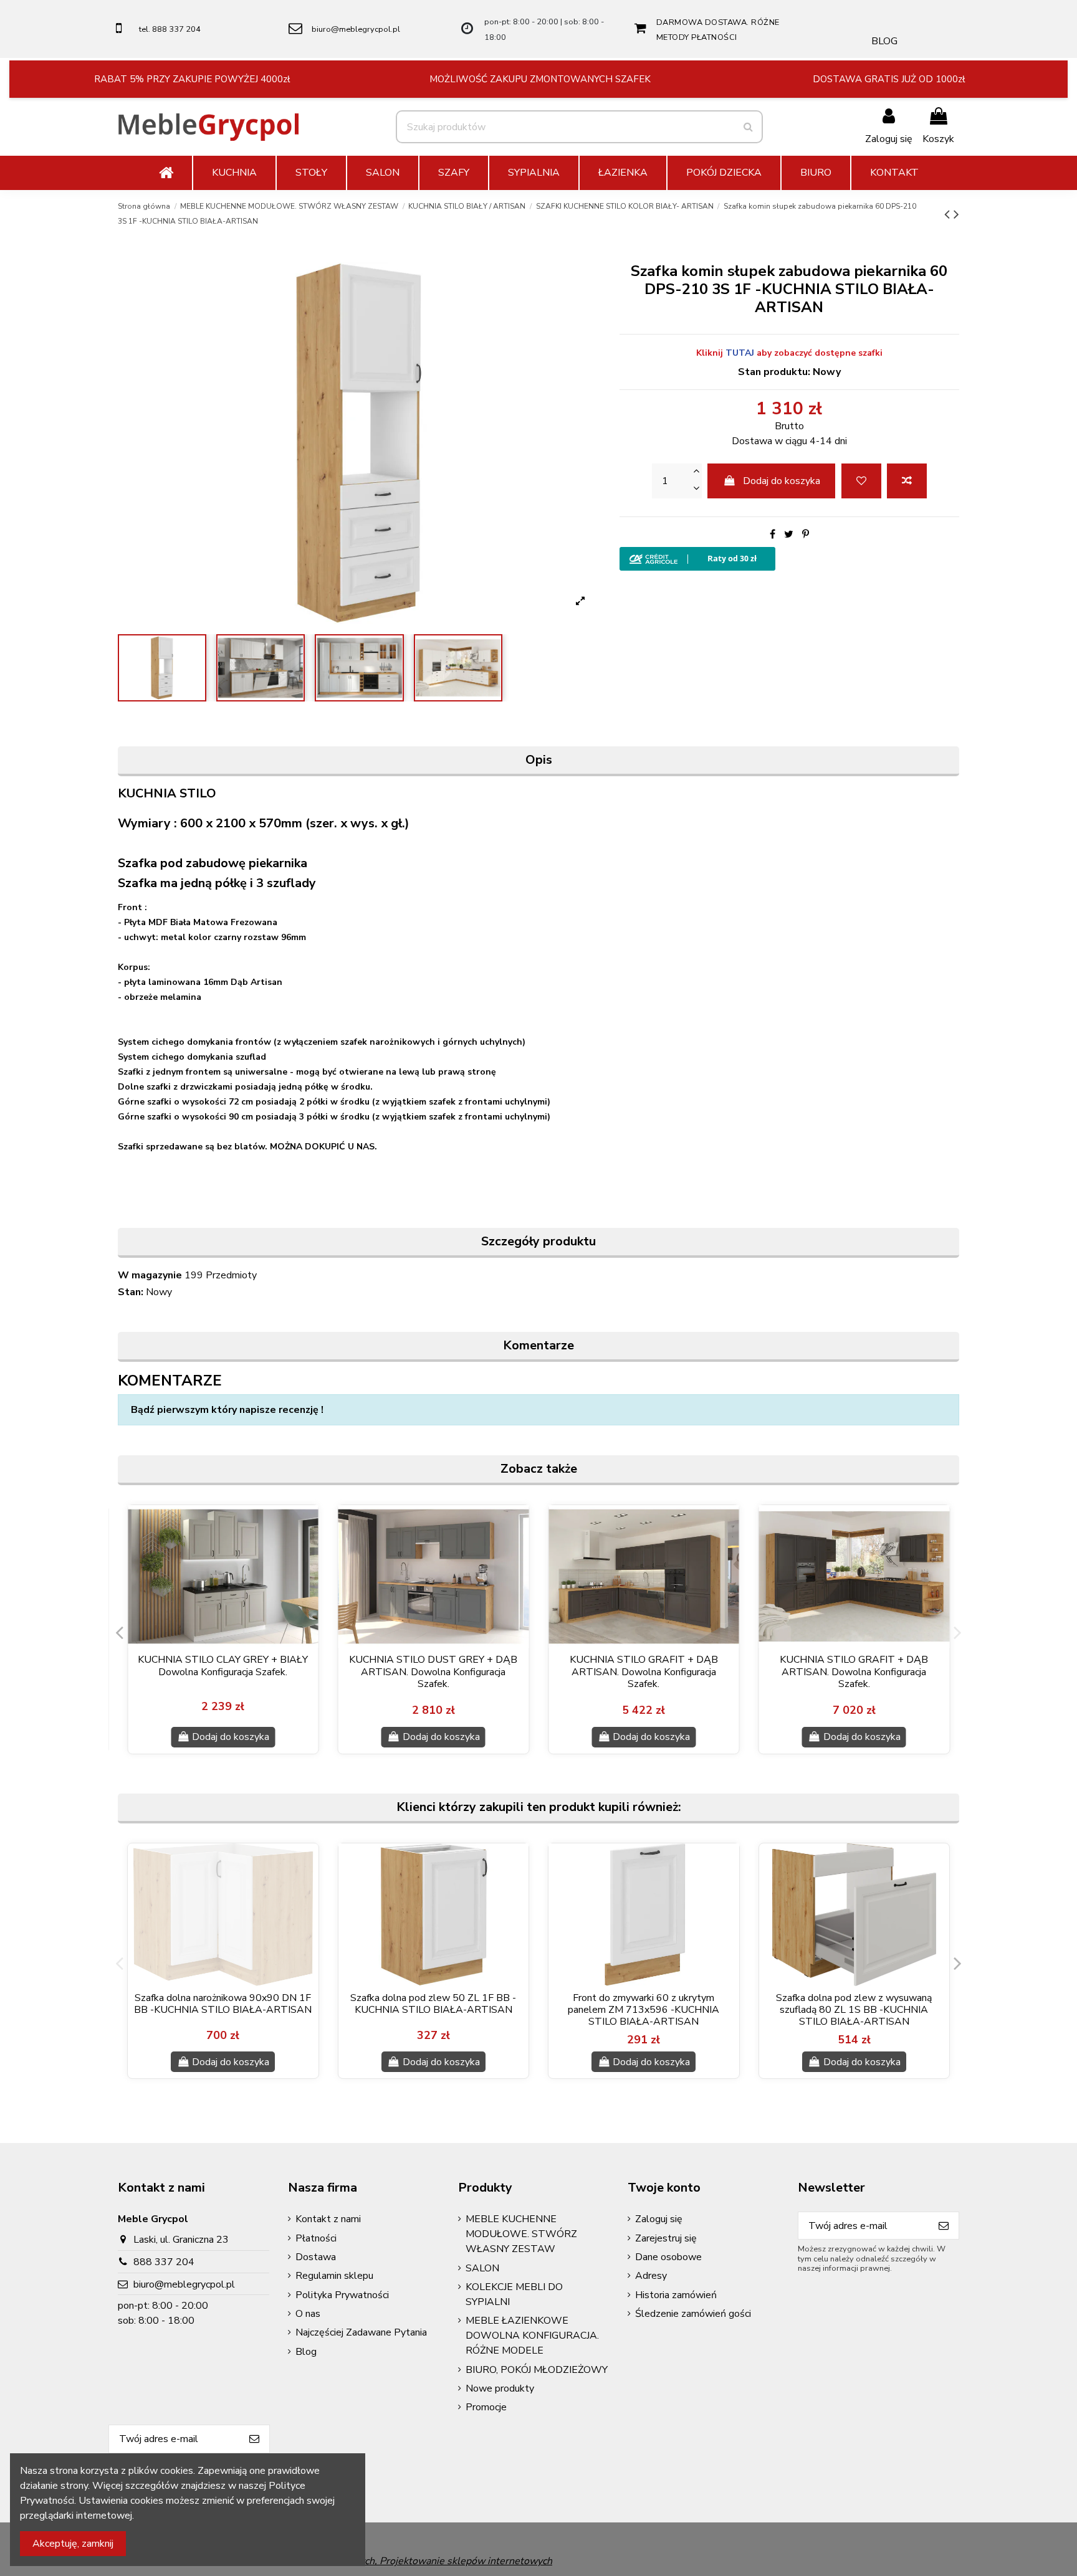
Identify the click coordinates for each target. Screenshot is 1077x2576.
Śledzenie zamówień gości (693, 2314)
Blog (306, 2352)
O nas (308, 2314)
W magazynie (150, 1275)
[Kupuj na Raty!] (789, 559)
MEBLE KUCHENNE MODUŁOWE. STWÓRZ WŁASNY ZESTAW (521, 2234)
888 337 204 (164, 2262)
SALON (482, 2268)
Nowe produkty (500, 2388)
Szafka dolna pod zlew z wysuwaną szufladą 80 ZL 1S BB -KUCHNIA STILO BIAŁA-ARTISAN (854, 2010)
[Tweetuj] (789, 535)
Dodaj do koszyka (782, 481)
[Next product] (956, 214)
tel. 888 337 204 (170, 29)
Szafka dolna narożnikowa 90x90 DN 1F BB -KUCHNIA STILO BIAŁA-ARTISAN (223, 2004)
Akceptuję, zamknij (73, 2544)
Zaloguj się (659, 2219)
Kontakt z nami (328, 2219)
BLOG (884, 41)
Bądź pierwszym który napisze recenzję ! (227, 1410)
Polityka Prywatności (342, 2295)
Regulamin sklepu (334, 2276)
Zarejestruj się (666, 2238)
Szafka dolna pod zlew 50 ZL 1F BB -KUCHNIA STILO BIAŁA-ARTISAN (433, 2004)
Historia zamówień (676, 2295)
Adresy (651, 2276)
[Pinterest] (806, 535)
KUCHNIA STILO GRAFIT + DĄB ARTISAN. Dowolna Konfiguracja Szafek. (644, 1671)
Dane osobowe (668, 2257)
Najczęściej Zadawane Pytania (361, 2332)
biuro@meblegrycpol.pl (356, 29)
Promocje (486, 2407)
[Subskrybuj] (944, 2226)
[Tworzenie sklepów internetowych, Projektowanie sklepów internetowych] (381, 2560)
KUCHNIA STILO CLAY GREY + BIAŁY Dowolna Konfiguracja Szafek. (223, 1666)
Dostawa (316, 2257)
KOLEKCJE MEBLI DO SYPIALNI (514, 2294)
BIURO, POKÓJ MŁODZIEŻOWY (537, 2370)
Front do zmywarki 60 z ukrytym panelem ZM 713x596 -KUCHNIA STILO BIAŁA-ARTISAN (644, 2010)
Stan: (131, 1292)
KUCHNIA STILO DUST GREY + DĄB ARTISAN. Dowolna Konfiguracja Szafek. (433, 1671)
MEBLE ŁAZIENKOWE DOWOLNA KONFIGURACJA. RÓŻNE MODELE (532, 2336)
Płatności (316, 2238)
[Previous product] (949, 214)
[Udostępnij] (773, 535)
